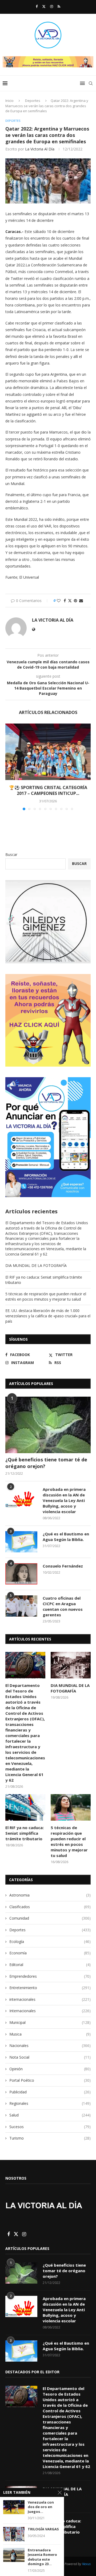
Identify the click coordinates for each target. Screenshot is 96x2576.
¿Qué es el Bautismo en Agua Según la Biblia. (66, 1537)
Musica (50, 2034)
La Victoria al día (40, 149)
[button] (10, 767)
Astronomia (50, 1895)
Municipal (50, 2022)
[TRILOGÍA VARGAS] (14, 2534)
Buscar (11, 854)
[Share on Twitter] (70, 601)
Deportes (33, 101)
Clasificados (50, 1907)
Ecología (50, 1941)
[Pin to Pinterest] (75, 601)
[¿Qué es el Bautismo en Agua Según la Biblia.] (21, 1542)
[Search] (91, 83)
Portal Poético (50, 2080)
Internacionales (50, 2011)
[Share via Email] (81, 601)
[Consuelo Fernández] (21, 1574)
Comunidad (50, 1918)
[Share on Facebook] (65, 601)
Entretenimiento (50, 1988)
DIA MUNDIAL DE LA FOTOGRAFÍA (36, 1265)
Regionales (50, 2103)
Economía (50, 1953)
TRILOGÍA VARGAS (43, 2529)
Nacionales (50, 2045)
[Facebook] (37, 6)
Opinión (50, 2069)
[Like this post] (59, 601)
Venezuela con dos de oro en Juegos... (41, 2507)
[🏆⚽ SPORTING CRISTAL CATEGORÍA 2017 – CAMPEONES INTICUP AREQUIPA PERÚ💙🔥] (48, 752)
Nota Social (50, 2057)
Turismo (50, 2138)
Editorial (50, 1965)
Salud (50, 2115)
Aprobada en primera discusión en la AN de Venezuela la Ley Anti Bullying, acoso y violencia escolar (64, 1500)
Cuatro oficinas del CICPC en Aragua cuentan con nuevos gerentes (63, 1606)
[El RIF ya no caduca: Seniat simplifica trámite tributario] (25, 1807)
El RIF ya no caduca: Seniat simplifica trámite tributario (25, 1833)
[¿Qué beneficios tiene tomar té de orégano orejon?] (48, 1425)
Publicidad (50, 2092)
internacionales (50, 1999)
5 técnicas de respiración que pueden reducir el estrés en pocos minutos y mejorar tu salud (46, 1296)
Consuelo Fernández (63, 1566)
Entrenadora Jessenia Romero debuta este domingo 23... (42, 2557)
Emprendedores (50, 1976)
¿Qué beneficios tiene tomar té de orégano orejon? (46, 1463)
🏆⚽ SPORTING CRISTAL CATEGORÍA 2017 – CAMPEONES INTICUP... (48, 790)
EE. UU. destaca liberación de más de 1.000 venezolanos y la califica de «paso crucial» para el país (48, 1316)
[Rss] (59, 6)
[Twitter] (44, 6)
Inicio (9, 101)
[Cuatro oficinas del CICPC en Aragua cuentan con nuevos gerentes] (21, 1606)
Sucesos (50, 2127)
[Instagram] (52, 6)
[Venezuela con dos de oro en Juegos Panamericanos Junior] (14, 2507)
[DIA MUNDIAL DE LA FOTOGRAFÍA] (71, 1665)
